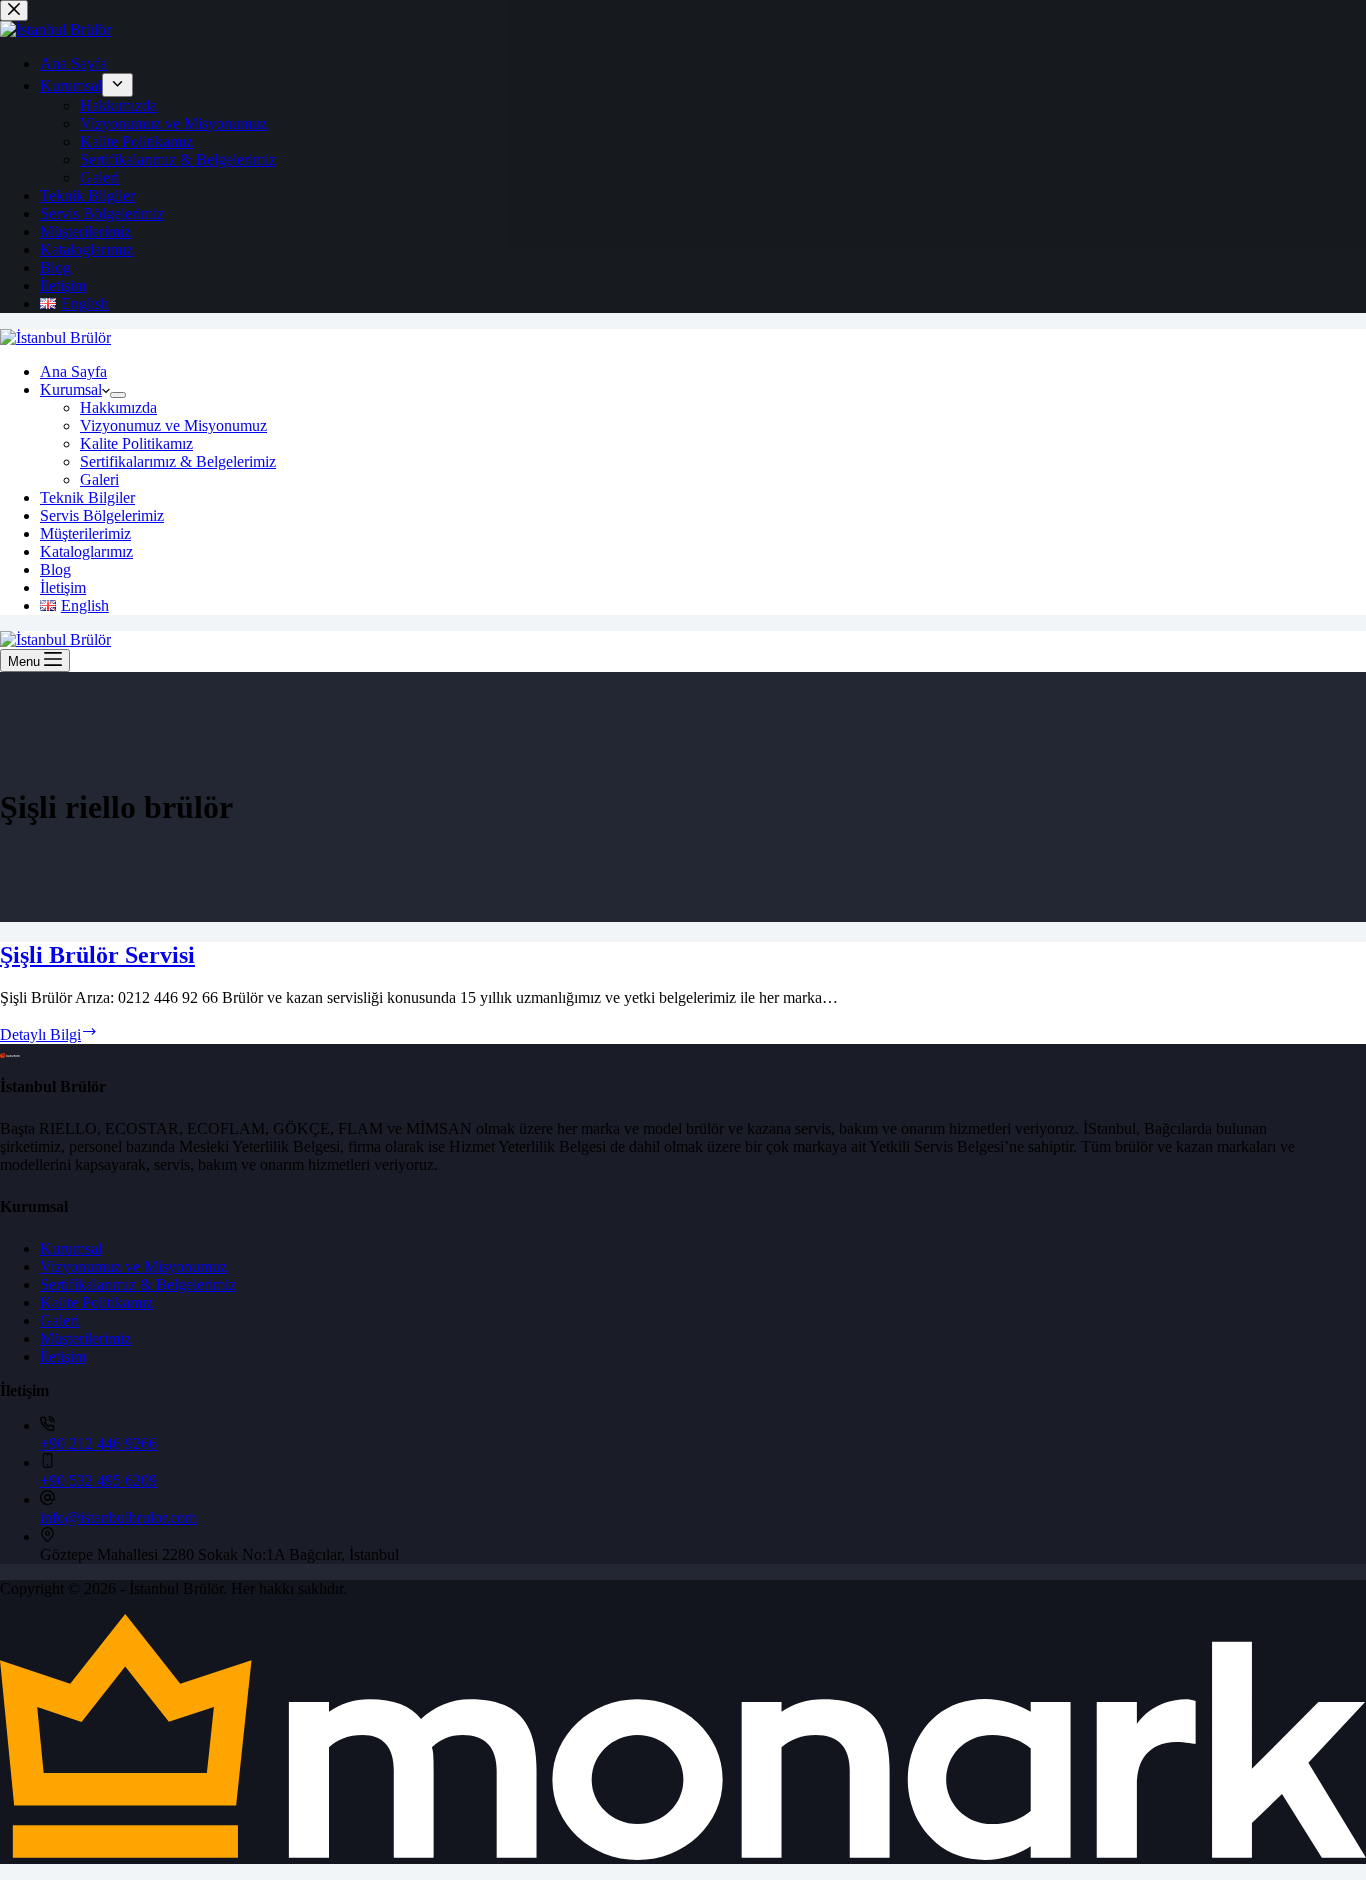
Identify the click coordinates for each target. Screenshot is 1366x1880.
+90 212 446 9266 (98, 1443)
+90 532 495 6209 (98, 1480)
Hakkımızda (118, 407)
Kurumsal (71, 389)
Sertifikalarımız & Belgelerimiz (178, 461)
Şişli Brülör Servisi (97, 955)
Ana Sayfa (73, 371)
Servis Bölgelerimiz (102, 515)
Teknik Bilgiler (87, 497)
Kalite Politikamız (136, 443)
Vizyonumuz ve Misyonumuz (173, 425)
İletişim (63, 587)
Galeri (99, 479)
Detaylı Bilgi (49, 1034)
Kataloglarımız (86, 551)
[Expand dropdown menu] (118, 395)
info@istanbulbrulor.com (118, 1517)
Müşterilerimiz (85, 533)
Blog (55, 569)
